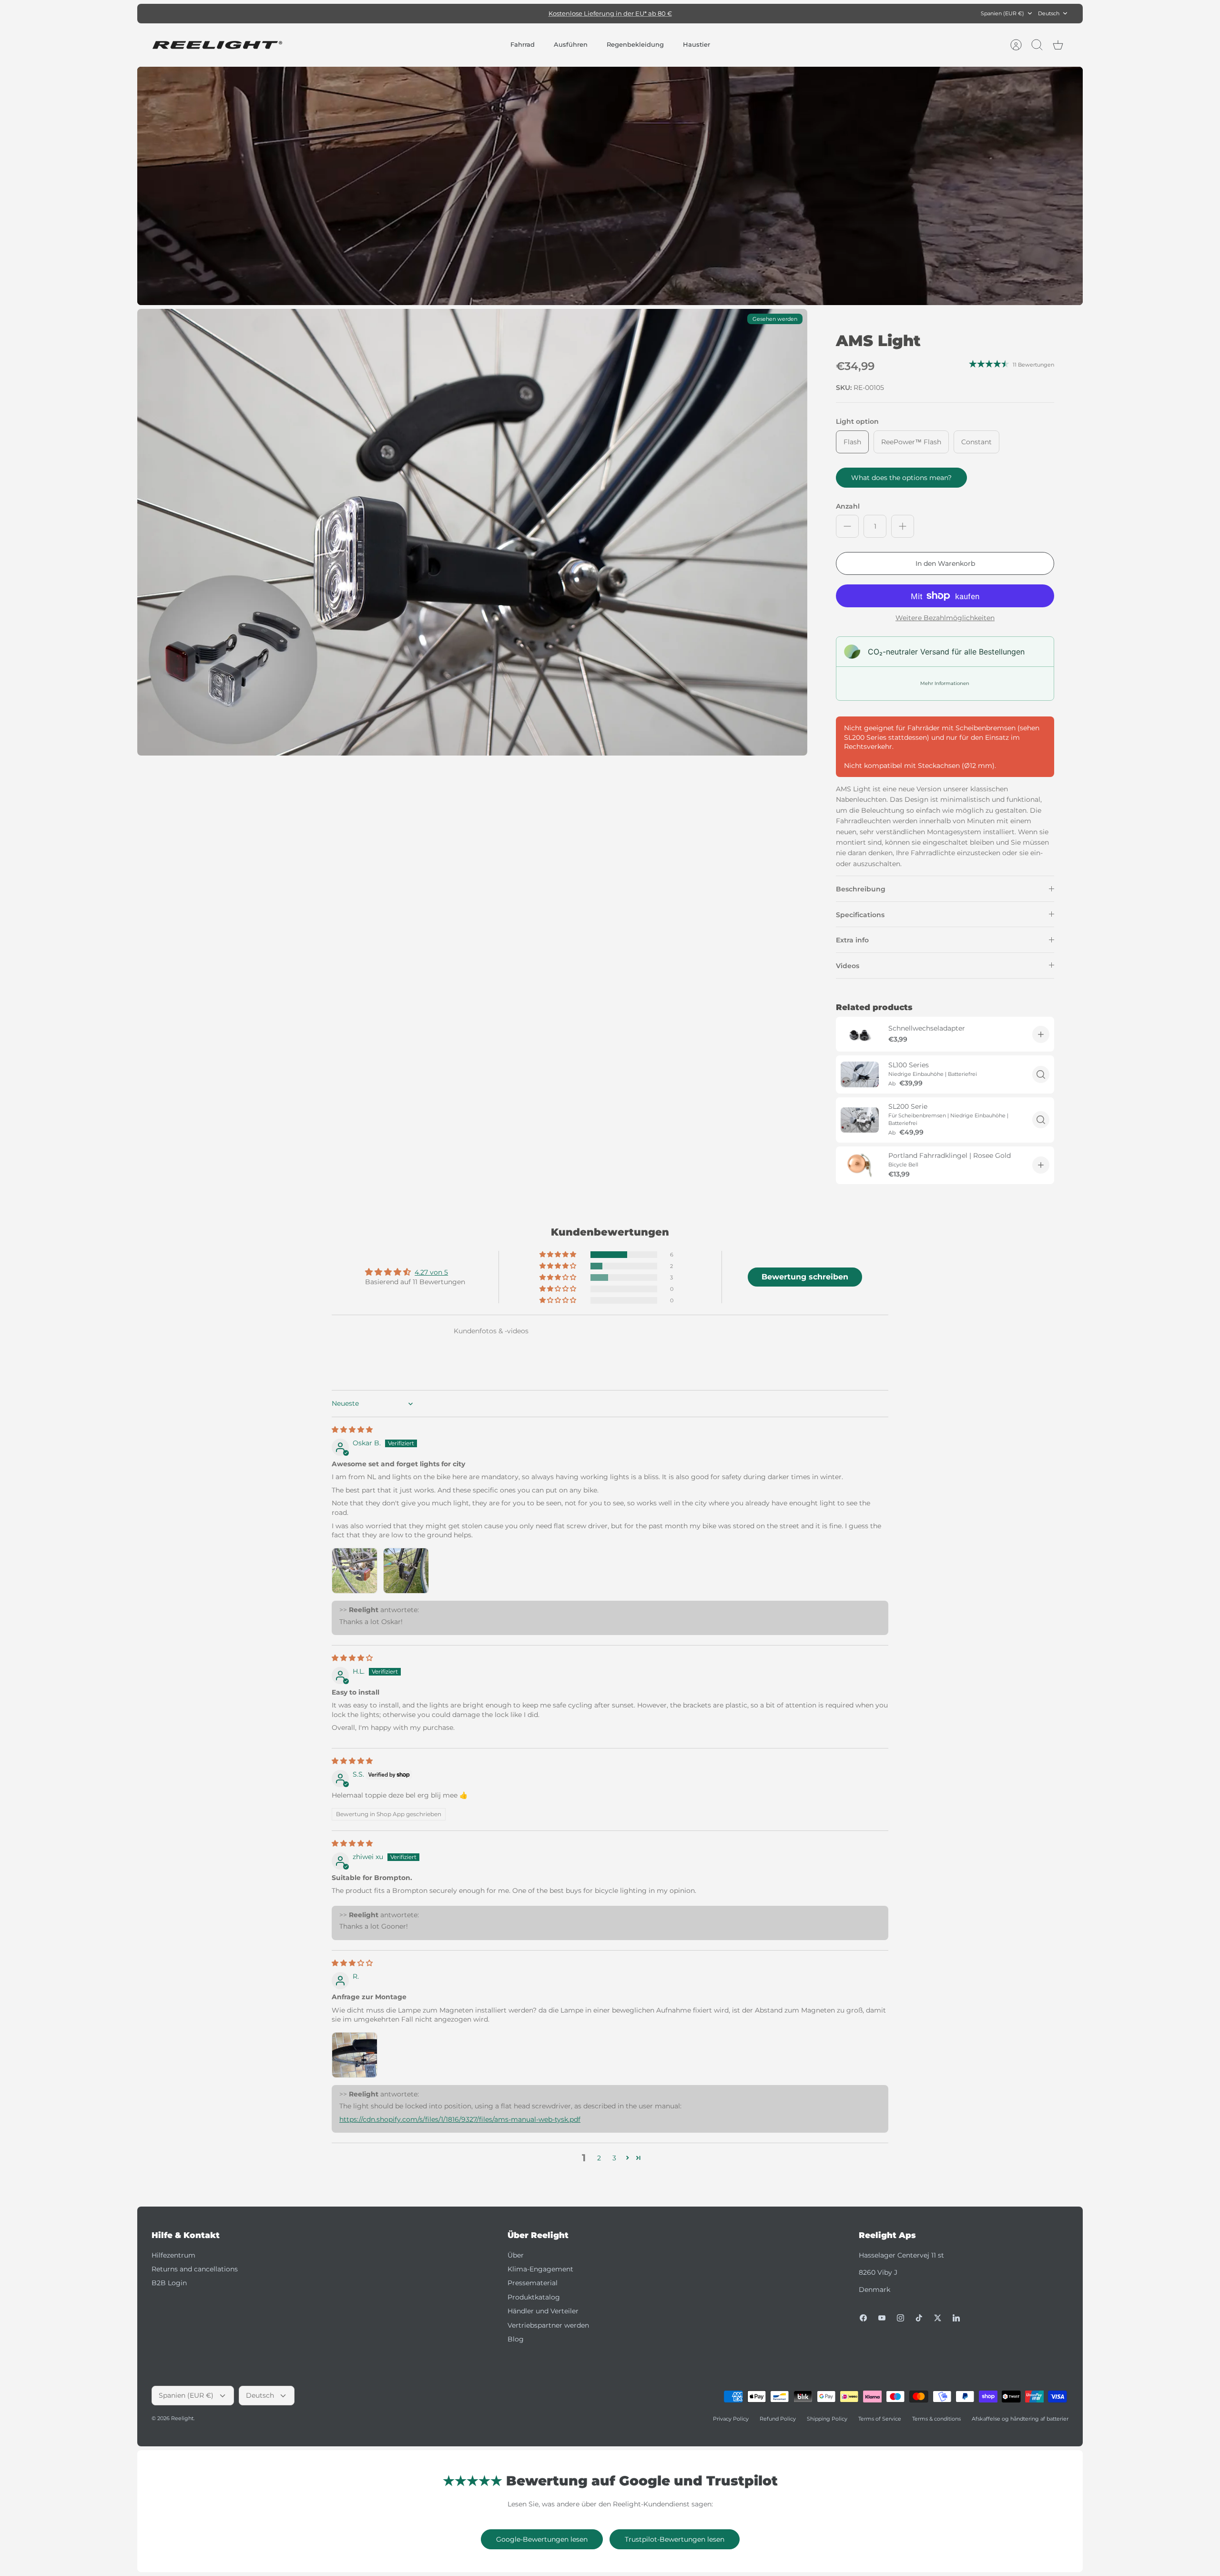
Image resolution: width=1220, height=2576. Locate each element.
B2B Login (169, 2283)
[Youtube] (882, 2318)
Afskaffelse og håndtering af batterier (1020, 2419)
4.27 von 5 (431, 1272)
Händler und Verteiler (543, 2311)
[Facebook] (863, 2318)
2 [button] (599, 2158)
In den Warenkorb (945, 563)
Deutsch (1049, 13)
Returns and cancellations (195, 2269)
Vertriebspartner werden (548, 2325)
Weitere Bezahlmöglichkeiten (945, 618)
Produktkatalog (534, 2297)
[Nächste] (755, 13)
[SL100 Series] (860, 1074)
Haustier (696, 44)
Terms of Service (880, 2419)
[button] (559, 1255)
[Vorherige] (465, 13)
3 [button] (614, 2158)
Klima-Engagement (540, 2269)
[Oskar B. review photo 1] (355, 1571)
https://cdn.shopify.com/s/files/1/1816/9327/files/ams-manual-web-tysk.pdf (460, 2119)
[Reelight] (217, 45)
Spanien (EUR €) (1002, 13)
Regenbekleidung (635, 44)
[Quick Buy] (1041, 1074)
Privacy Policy (731, 2419)
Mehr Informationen (945, 683)
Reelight (182, 2418)
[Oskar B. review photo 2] (406, 1571)
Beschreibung (861, 889)
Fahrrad (523, 44)
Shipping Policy (827, 2419)
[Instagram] (900, 2318)
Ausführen (571, 44)
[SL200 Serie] (860, 1120)
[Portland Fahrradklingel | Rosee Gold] (860, 1165)
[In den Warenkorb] (1041, 1034)
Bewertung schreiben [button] (805, 1277)
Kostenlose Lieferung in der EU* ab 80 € (610, 13)
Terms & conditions (936, 2419)
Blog (516, 2339)
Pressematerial (533, 2283)
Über (516, 2255)
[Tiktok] (919, 2318)
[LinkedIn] (956, 2318)
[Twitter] (938, 2318)
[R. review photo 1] (355, 2055)
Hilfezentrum (173, 2255)
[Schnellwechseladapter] (860, 1034)
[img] (352, 1430)
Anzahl (848, 506)
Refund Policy (778, 2419)
